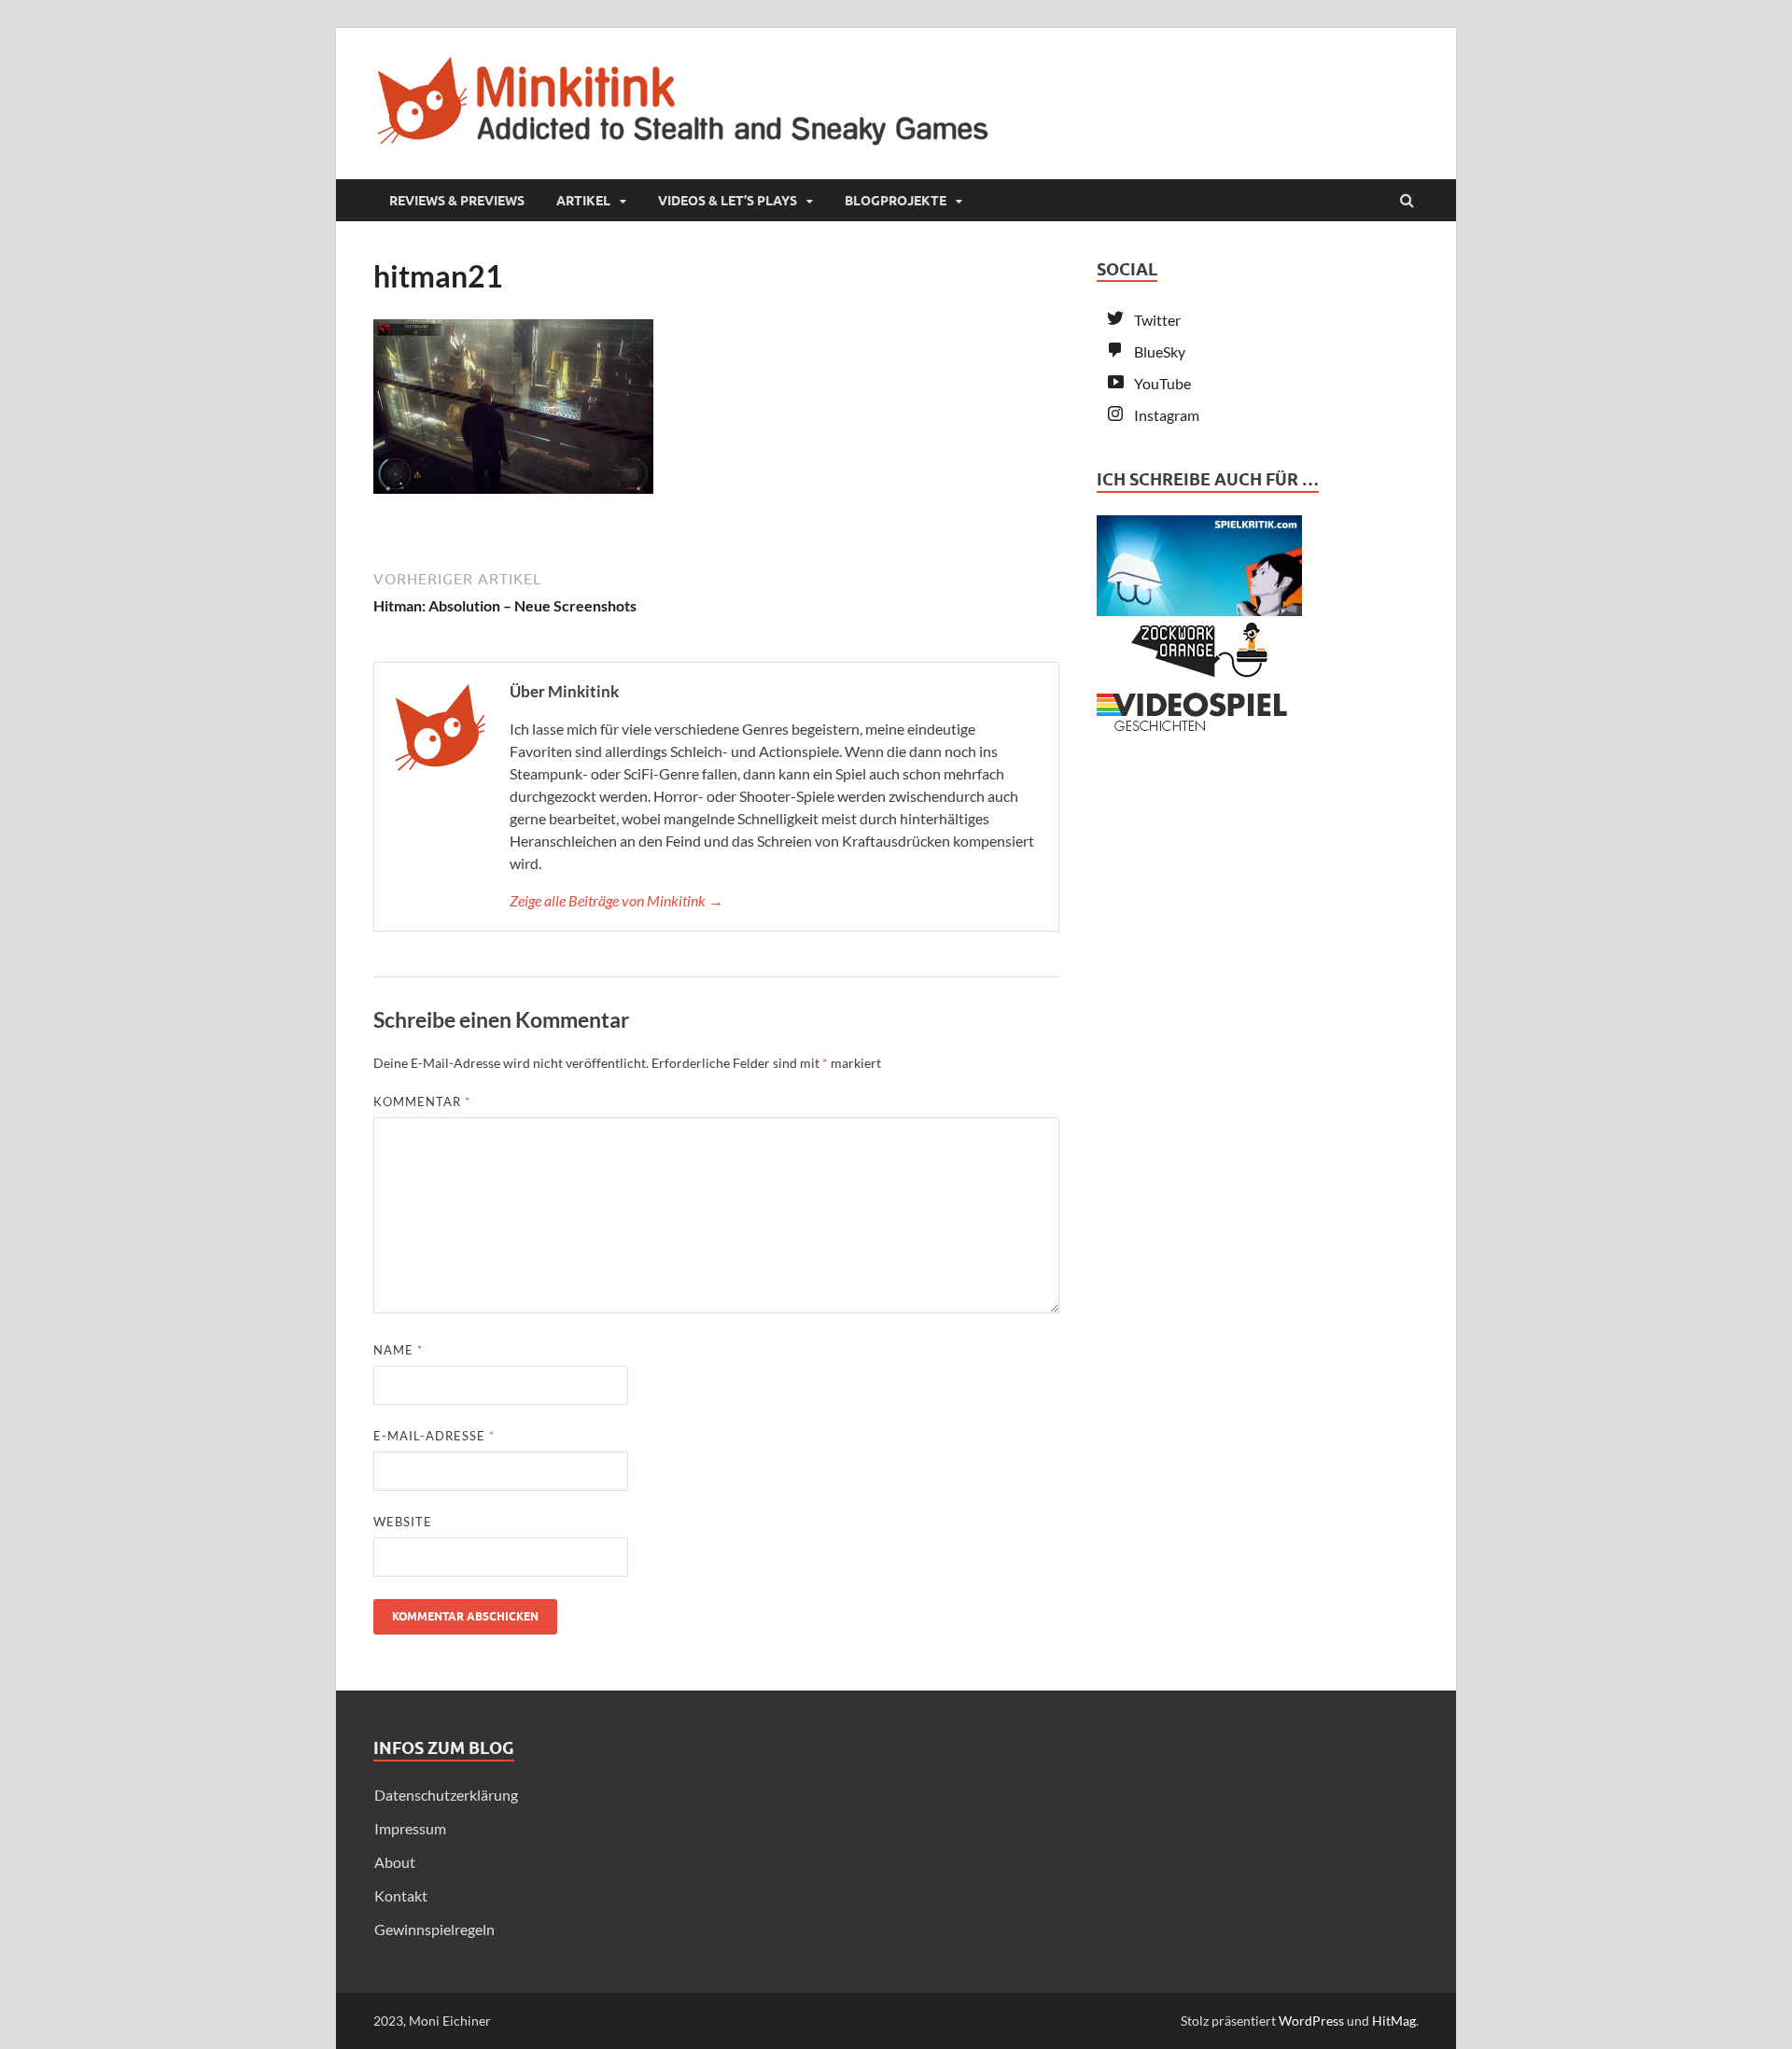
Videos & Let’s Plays (728, 201)
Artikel (583, 201)
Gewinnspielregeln (434, 1929)
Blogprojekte (896, 201)
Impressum (410, 1828)
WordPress (1311, 2021)
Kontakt (401, 1895)
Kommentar (422, 1102)
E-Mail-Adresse (434, 1436)
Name (398, 1350)
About (395, 1862)
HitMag (1394, 2021)
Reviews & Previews (457, 201)
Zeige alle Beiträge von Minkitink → (616, 900)
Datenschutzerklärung (446, 1795)
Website (403, 1522)
